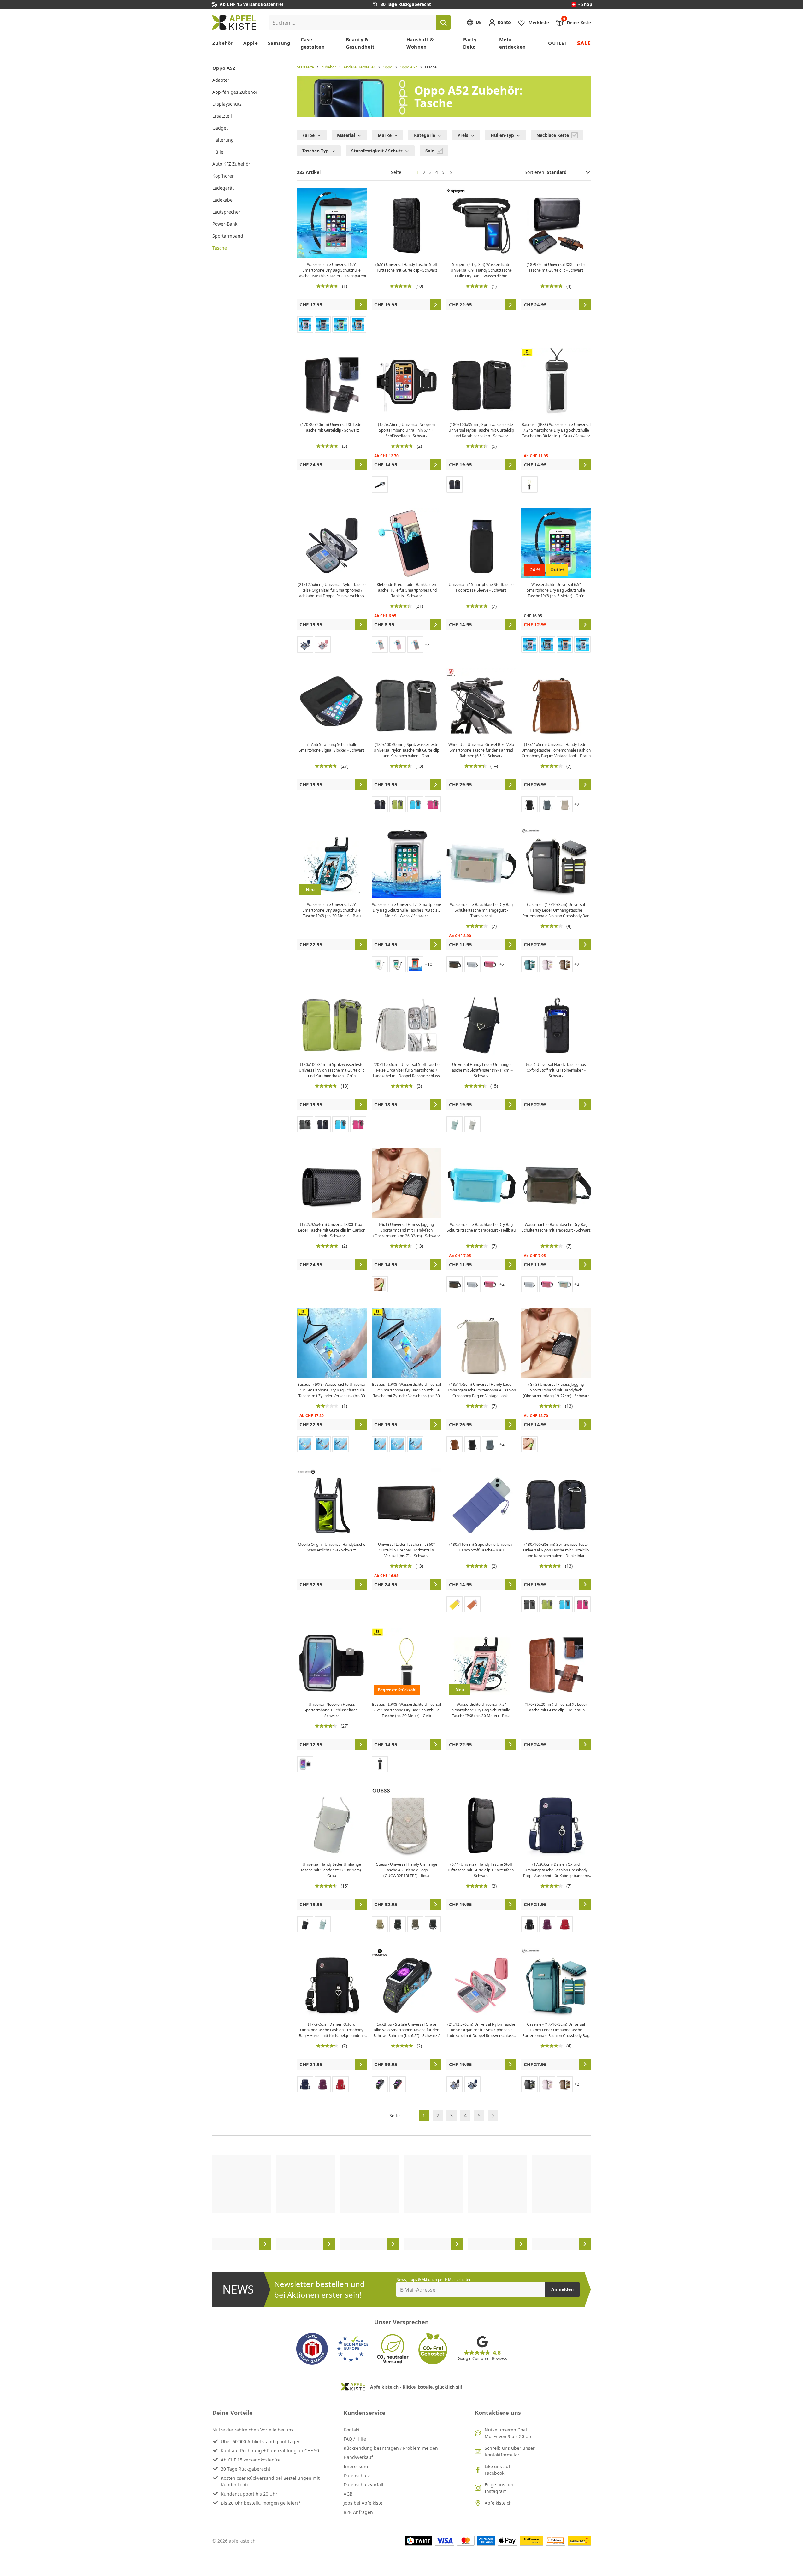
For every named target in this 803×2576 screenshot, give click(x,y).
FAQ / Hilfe (355, 2439)
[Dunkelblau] (455, 484)
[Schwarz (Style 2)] (323, 1444)
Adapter (221, 80)
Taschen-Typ (316, 151)
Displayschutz (227, 104)
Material (346, 135)
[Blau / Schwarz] (340, 1444)
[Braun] (455, 1444)
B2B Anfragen (358, 2512)
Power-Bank (225, 224)
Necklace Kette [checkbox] (553, 135)
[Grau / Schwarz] (380, 1764)
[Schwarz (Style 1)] (529, 2084)
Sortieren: (536, 172)
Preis (463, 135)
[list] (402, 2202)
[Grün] (340, 324)
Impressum (356, 2466)
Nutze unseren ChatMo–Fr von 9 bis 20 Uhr (509, 2433)
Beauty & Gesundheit (360, 43)
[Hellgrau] (565, 804)
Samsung (279, 43)
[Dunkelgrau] (415, 644)
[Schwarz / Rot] (398, 2084)
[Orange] (358, 324)
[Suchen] (443, 22)
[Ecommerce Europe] (352, 2349)
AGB (348, 2494)
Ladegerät (223, 188)
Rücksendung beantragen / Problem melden (391, 2448)
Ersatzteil (222, 116)
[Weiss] (472, 964)
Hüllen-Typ (502, 135)
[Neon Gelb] (380, 1284)
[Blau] (305, 644)
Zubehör (223, 43)
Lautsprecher (226, 212)
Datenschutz (357, 2476)
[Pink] (305, 324)
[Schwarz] (380, 484)
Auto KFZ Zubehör (231, 164)
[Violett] (547, 1924)
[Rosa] (323, 644)
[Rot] (565, 1924)
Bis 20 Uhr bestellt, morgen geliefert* (261, 2503)
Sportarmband (228, 236)
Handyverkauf (358, 2457)
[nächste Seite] (451, 172)
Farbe (308, 135)
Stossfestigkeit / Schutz (377, 151)
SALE (584, 43)
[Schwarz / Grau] (380, 2084)
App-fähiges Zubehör (235, 92)
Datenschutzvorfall (363, 2485)
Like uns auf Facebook (497, 2470)
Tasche (220, 248)
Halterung (223, 140)
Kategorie (425, 135)
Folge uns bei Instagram (499, 2488)
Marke (385, 135)
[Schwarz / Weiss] (398, 964)
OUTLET (557, 43)
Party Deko (470, 43)
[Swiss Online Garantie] (312, 2349)
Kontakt (352, 2430)
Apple (251, 43)
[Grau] (323, 324)
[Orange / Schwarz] (415, 964)
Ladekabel (223, 200)
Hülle (218, 152)
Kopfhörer (223, 176)
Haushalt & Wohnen (420, 43)
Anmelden (562, 2289)
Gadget (220, 128)
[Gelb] (529, 484)
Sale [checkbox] (430, 151)
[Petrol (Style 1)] (529, 964)
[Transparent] (582, 644)
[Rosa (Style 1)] (547, 964)
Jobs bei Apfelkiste (363, 2503)
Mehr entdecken (512, 43)
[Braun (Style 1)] (565, 964)
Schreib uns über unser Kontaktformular (510, 2451)
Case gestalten (313, 43)
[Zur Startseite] (234, 23)
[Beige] (380, 1924)
